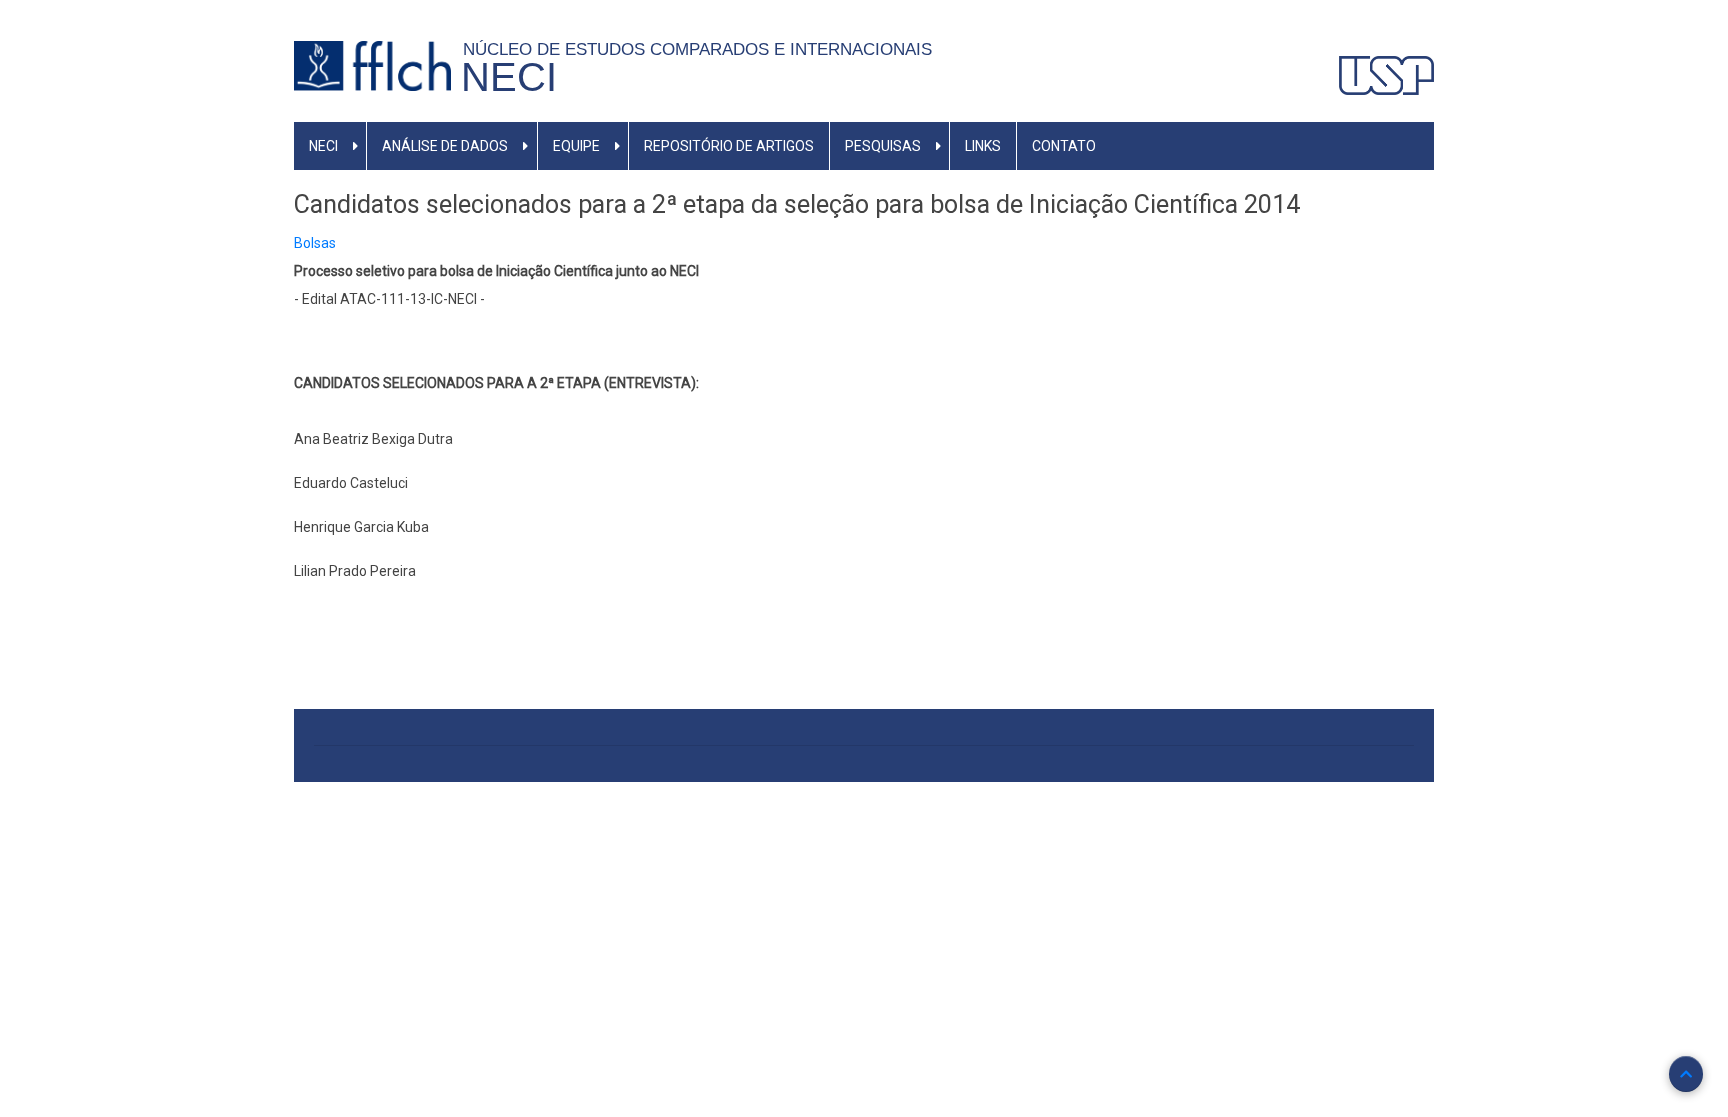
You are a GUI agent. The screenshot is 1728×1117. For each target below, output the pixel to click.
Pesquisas (883, 146)
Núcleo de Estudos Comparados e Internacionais (702, 49)
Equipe (576, 146)
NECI (509, 77)
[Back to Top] (1686, 1074)
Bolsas (315, 243)
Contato (1064, 146)
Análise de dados (445, 146)
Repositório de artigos (729, 146)
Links (983, 146)
